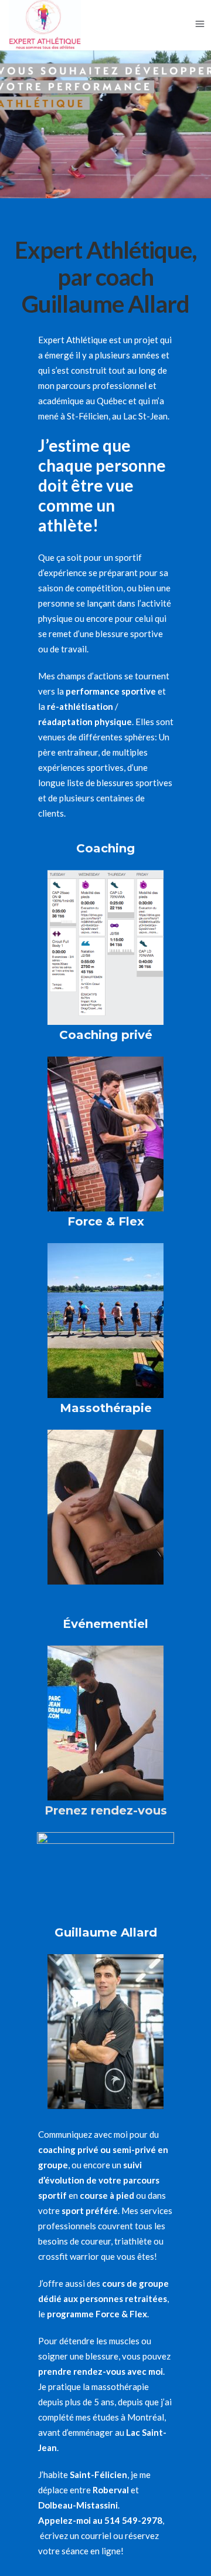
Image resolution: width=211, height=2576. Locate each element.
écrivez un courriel (76, 2536)
